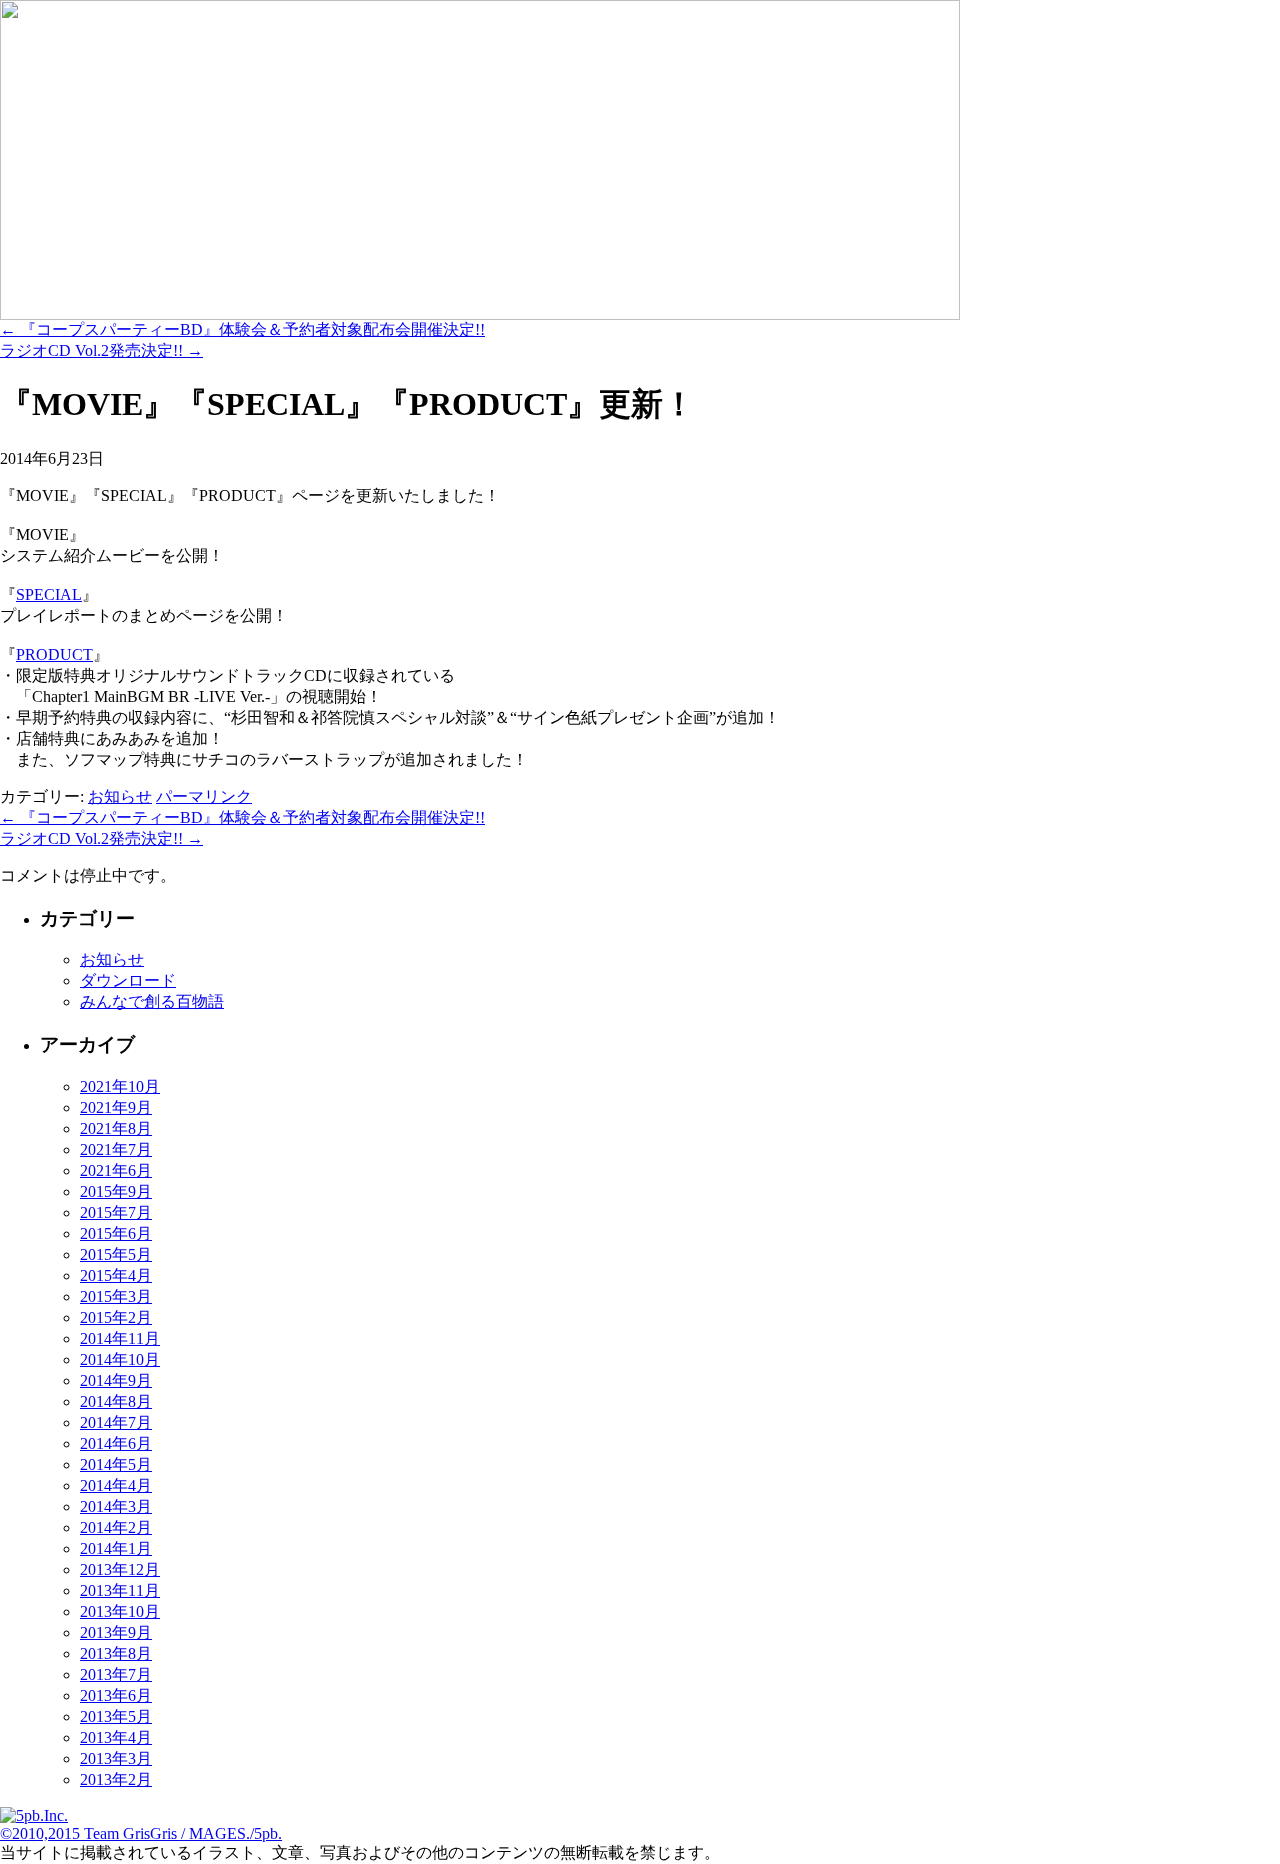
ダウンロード (128, 980)
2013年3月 (116, 1758)
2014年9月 (116, 1380)
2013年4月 (116, 1737)
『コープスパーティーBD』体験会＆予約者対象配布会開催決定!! (242, 329)
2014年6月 (116, 1443)
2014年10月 (120, 1359)
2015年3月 (116, 1296)
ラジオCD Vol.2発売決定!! (101, 350)
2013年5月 (116, 1716)
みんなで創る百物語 (152, 1001)
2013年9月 (116, 1632)
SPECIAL (49, 594)
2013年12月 (120, 1569)
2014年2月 (116, 1527)
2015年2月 (116, 1317)
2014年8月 (116, 1401)
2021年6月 (116, 1170)
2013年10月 (120, 1611)
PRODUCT (54, 654)
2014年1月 (116, 1548)
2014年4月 (116, 1485)
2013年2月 (116, 1779)
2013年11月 (120, 1590)
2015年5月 (116, 1254)
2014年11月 (120, 1338)
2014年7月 (116, 1422)
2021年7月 (116, 1149)
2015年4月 (116, 1275)
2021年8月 (116, 1128)
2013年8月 (116, 1653)
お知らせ (120, 796)
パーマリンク (204, 796)
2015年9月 (116, 1191)
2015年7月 (116, 1212)
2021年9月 (116, 1107)
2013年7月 (116, 1674)
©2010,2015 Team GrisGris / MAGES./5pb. (141, 1833)
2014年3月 (116, 1506)
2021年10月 (120, 1086)
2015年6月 (116, 1233)
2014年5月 (116, 1464)
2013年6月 (116, 1695)
